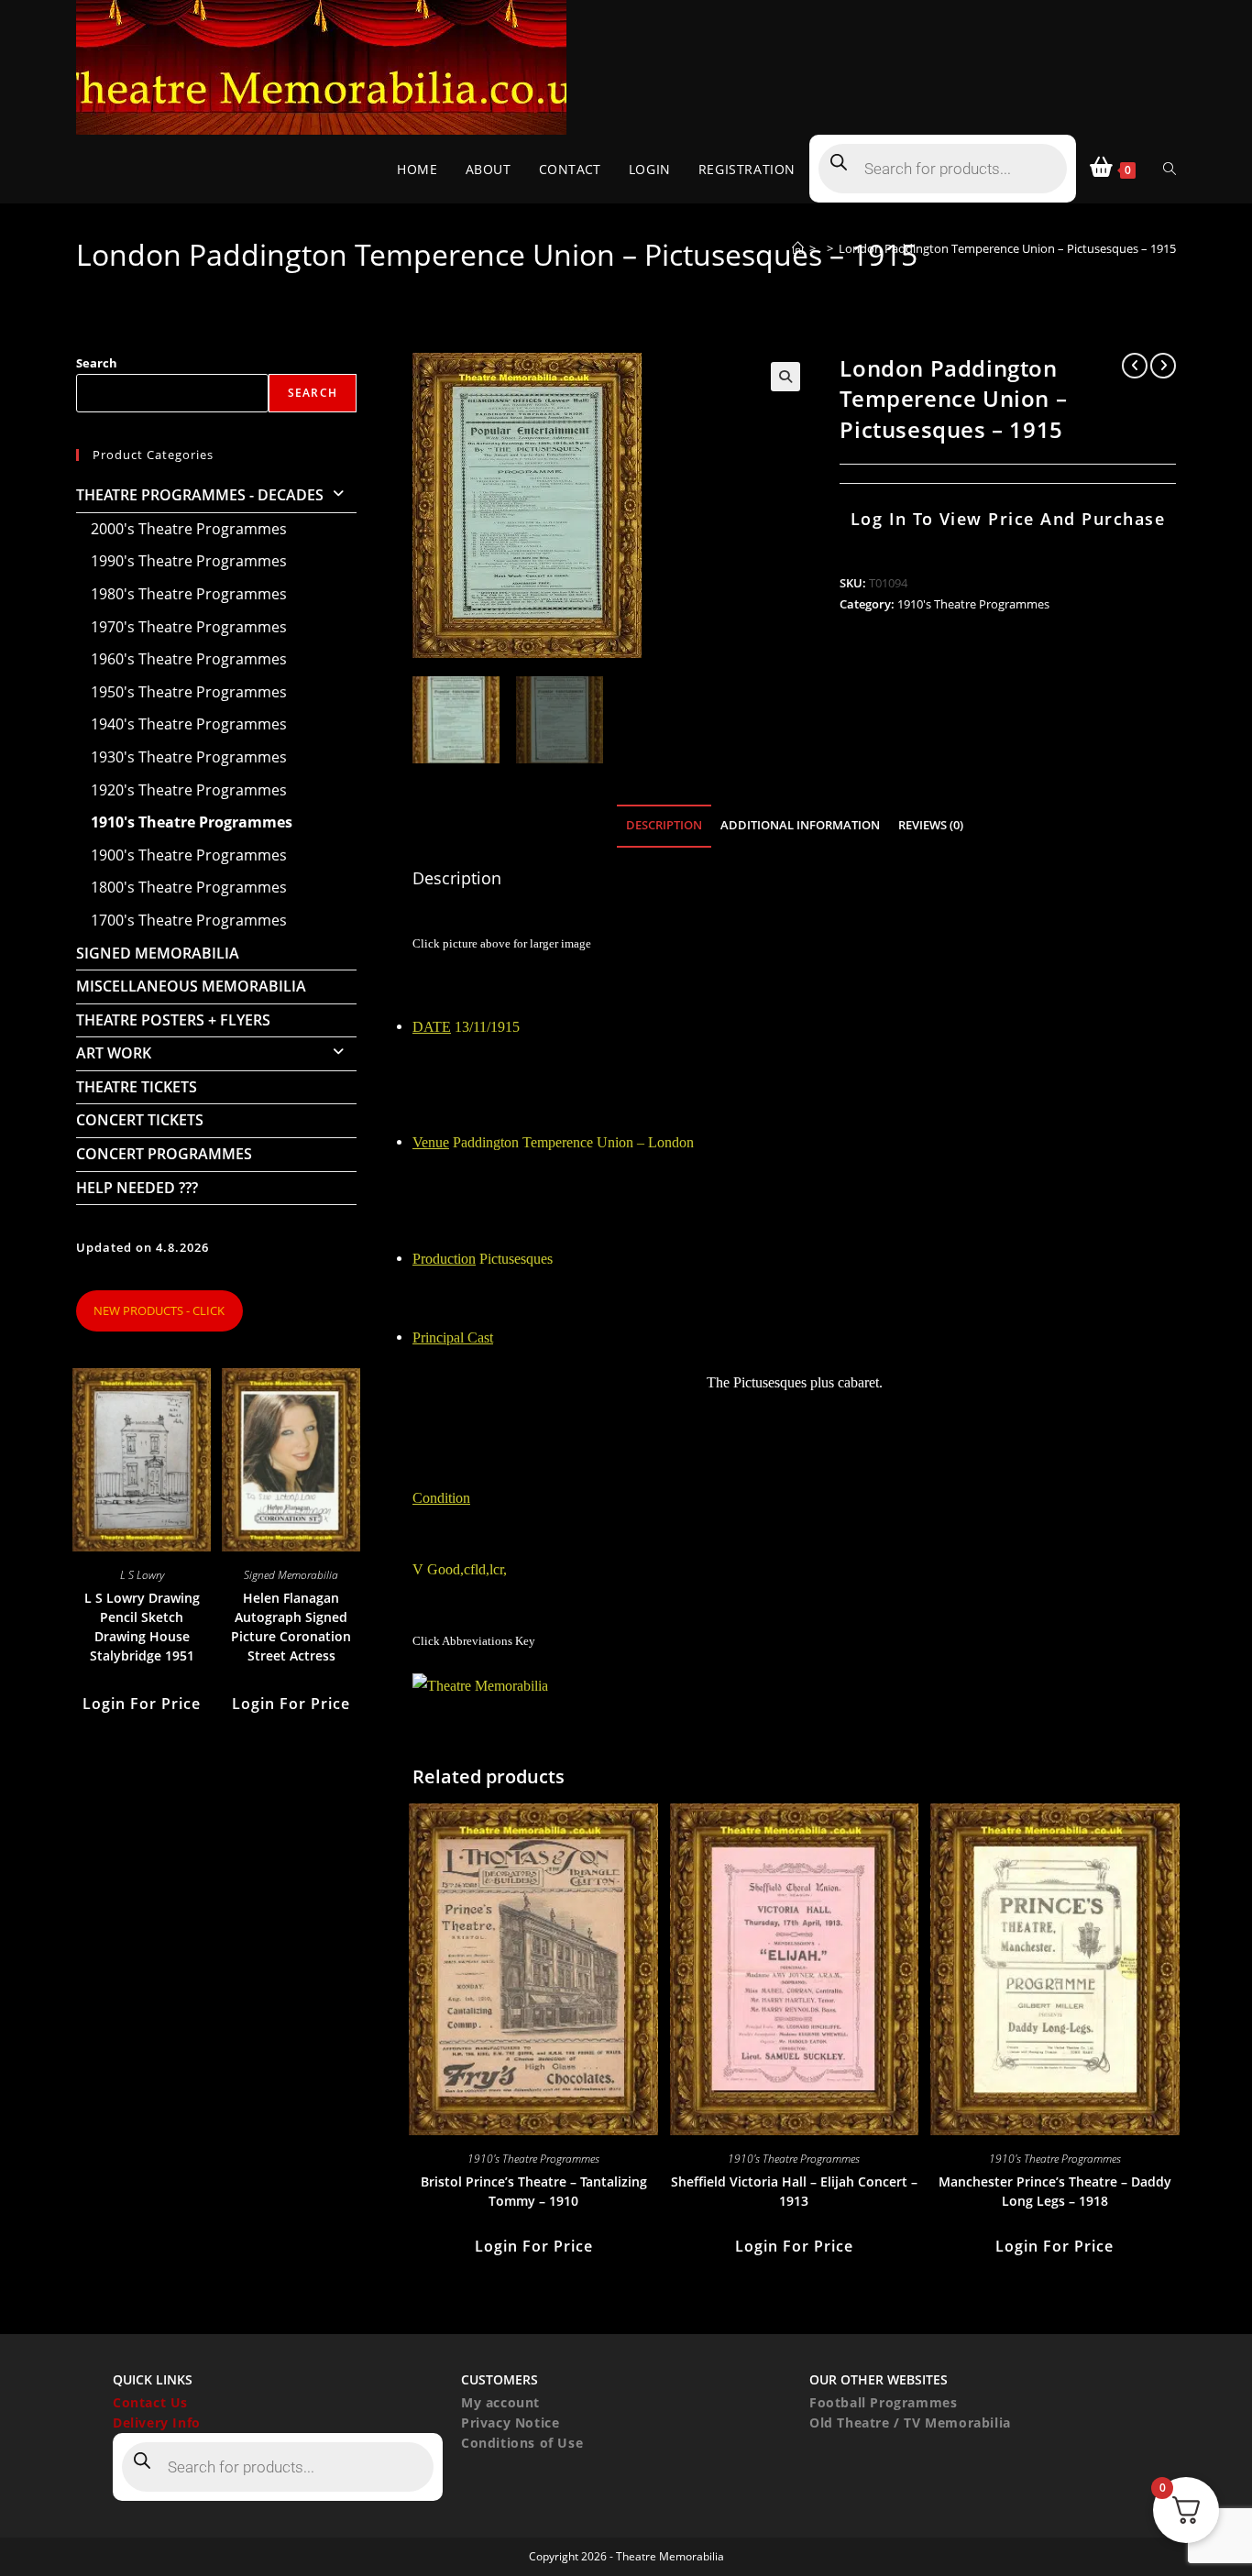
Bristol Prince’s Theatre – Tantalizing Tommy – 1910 (534, 2191)
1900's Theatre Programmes (189, 855)
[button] (785, 377)
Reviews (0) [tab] (931, 825)
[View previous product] (1135, 366)
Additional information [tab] (800, 825)
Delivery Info (157, 2423)
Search (97, 363)
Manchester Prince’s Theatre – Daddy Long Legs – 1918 (1055, 2191)
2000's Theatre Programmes (189, 529)
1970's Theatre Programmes (189, 627)
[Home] (798, 248)
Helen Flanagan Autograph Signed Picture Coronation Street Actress (291, 1627)
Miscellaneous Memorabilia (191, 986)
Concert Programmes (164, 1154)
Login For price (534, 2246)
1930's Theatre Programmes (189, 757)
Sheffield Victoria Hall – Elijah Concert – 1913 (794, 2191)
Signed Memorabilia (158, 953)
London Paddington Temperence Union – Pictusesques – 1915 (1007, 248)
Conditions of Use (522, 2443)
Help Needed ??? (137, 1188)
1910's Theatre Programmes (973, 604)
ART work (114, 1053)
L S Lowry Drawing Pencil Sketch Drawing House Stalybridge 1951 (142, 1627)
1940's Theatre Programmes (189, 724)
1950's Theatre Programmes (189, 692)
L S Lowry (142, 1575)
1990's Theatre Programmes (189, 561)
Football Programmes (883, 2402)
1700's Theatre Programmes (189, 920)
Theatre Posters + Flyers (173, 1020)
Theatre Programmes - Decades (200, 495)
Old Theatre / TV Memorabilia (910, 2423)
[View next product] (1163, 366)
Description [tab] (664, 825)
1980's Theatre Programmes (189, 594)
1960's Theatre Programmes (189, 659)
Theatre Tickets (137, 1087)
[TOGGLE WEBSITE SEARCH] (1170, 169)
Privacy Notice (510, 2423)
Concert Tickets (140, 1120)
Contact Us (150, 2402)
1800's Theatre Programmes (189, 887)
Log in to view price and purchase (1008, 519)
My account (500, 2402)
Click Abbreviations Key (474, 1641)
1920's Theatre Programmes (189, 790)
